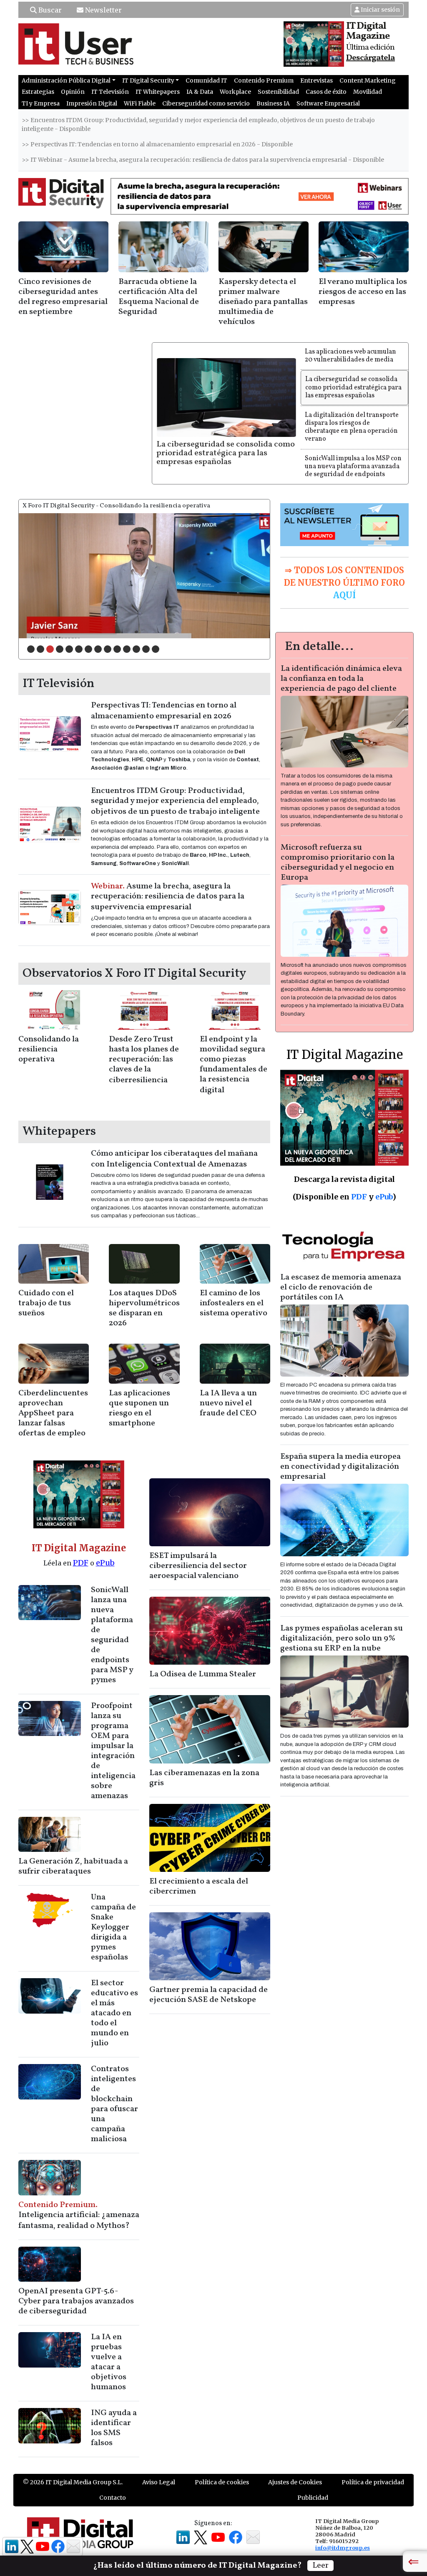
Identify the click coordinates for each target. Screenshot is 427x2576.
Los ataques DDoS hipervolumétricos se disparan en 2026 (144, 1308)
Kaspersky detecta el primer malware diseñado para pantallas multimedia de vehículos (263, 302)
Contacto (113, 2498)
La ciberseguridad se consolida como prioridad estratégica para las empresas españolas (226, 453)
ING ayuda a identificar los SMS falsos (114, 2428)
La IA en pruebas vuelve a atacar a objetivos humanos (109, 2362)
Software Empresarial (328, 103)
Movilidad (368, 92)
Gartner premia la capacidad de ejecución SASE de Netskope (208, 1995)
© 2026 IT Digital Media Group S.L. (73, 2482)
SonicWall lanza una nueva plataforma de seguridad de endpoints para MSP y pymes (112, 1635)
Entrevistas (316, 80)
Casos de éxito (326, 92)
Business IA (273, 103)
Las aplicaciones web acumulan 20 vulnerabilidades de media (350, 356)
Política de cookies (222, 2482)
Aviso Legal (159, 2482)
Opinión (73, 92)
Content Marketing (368, 80)
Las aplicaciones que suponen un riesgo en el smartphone (139, 1408)
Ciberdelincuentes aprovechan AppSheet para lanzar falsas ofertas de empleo (53, 1413)
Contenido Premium (264, 80)
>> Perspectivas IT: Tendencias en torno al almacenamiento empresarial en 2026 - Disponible (157, 144)
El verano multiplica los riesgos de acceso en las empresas (363, 292)
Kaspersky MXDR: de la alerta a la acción (73, 630)
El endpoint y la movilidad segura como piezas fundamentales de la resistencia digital (234, 1065)
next (246, 574)
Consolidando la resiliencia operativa (49, 1049)
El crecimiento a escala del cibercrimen (199, 1886)
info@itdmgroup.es (343, 2548)
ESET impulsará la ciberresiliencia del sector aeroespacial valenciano (198, 1566)
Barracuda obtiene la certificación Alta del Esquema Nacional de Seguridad (159, 297)
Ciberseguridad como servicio (206, 103)
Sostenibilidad (278, 92)
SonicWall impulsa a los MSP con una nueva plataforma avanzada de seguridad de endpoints (353, 467)
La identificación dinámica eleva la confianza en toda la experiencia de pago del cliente (341, 679)
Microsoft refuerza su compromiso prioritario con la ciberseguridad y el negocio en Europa (338, 863)
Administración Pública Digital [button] (66, 80)
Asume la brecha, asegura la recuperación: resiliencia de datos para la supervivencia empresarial (168, 897)
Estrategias (38, 92)
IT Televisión (110, 92)
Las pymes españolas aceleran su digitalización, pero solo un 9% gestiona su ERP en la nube (342, 1638)
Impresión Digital (92, 103)
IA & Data (200, 92)
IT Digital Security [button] (148, 80)
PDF (81, 1563)
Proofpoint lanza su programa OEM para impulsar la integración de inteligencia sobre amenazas (113, 1751)
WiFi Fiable (140, 103)
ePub (105, 1563)
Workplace (235, 92)
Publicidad (313, 2498)
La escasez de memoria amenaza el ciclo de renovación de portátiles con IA (341, 1287)
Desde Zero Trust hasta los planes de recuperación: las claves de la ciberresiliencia (144, 1060)
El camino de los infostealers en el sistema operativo (234, 1303)
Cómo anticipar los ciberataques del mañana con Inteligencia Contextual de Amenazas (174, 1159)
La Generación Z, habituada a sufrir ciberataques (73, 1866)
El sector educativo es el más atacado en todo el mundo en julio (114, 2013)
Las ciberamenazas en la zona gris (204, 1778)
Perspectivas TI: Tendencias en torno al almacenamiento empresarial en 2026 (164, 711)
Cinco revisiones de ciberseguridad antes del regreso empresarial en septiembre (63, 297)
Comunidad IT (206, 80)
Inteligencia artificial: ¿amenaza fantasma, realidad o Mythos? (79, 2215)
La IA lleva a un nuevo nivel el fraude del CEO (228, 1403)
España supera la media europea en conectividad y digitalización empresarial (340, 1467)
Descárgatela (370, 58)
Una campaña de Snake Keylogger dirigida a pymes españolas (113, 1927)
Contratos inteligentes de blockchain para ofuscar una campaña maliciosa (114, 2104)
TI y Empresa (41, 103)
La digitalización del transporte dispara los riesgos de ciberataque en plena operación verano (352, 427)
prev (42, 574)
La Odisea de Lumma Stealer (203, 1674)
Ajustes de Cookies (295, 2482)
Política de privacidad (373, 2482)
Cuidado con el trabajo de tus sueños (46, 1303)
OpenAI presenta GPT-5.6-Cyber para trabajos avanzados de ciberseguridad (76, 2301)
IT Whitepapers (158, 92)
